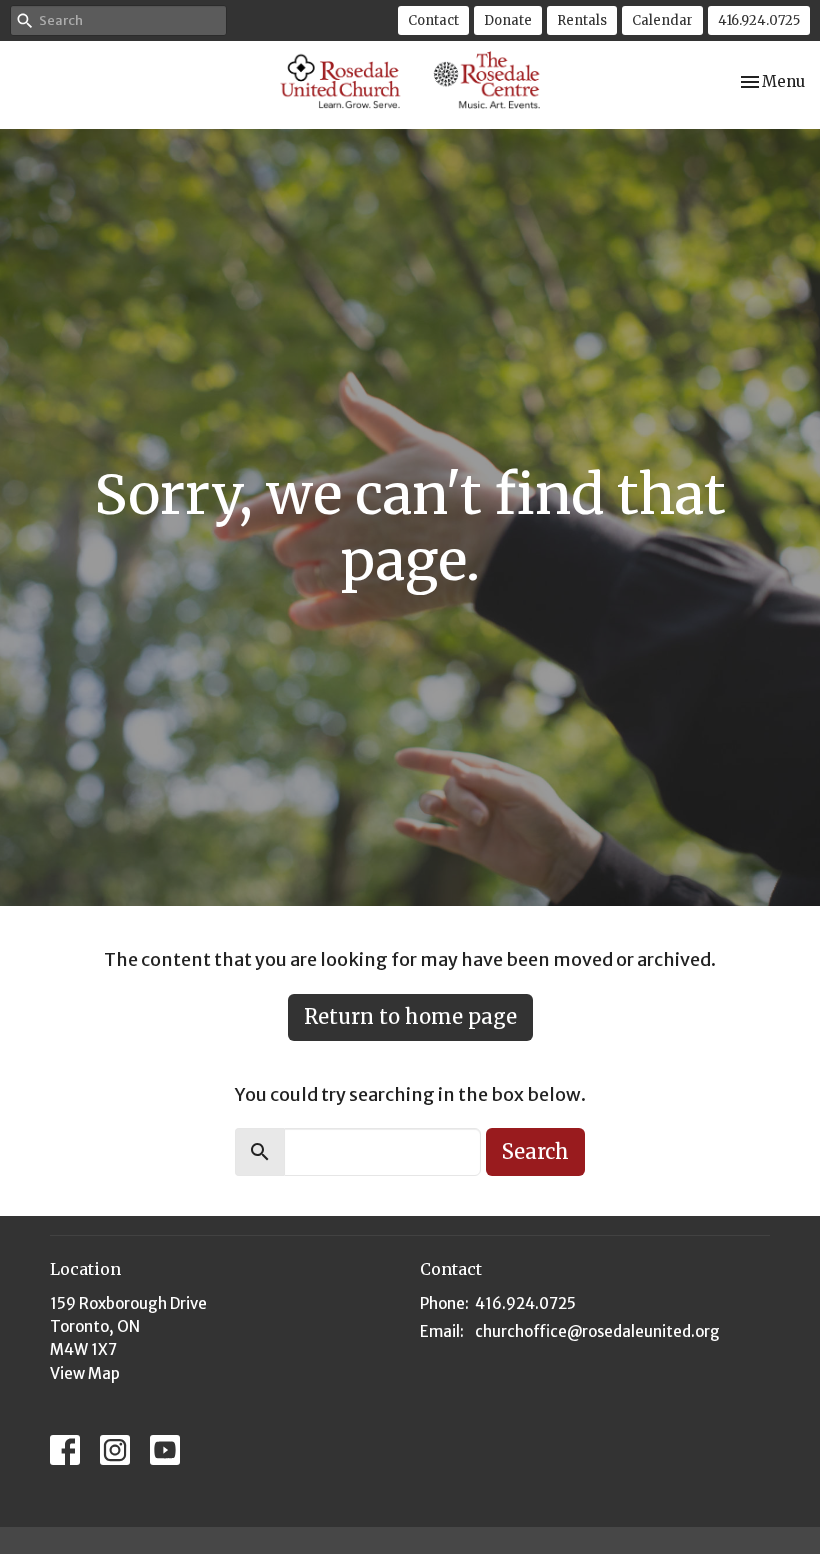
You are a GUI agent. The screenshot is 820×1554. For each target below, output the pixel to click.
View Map (85, 1373)
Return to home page (410, 1016)
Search (535, 1151)
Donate (508, 20)
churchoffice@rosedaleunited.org (597, 1331)
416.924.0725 (759, 20)
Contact (433, 20)
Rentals (582, 20)
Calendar (662, 20)
